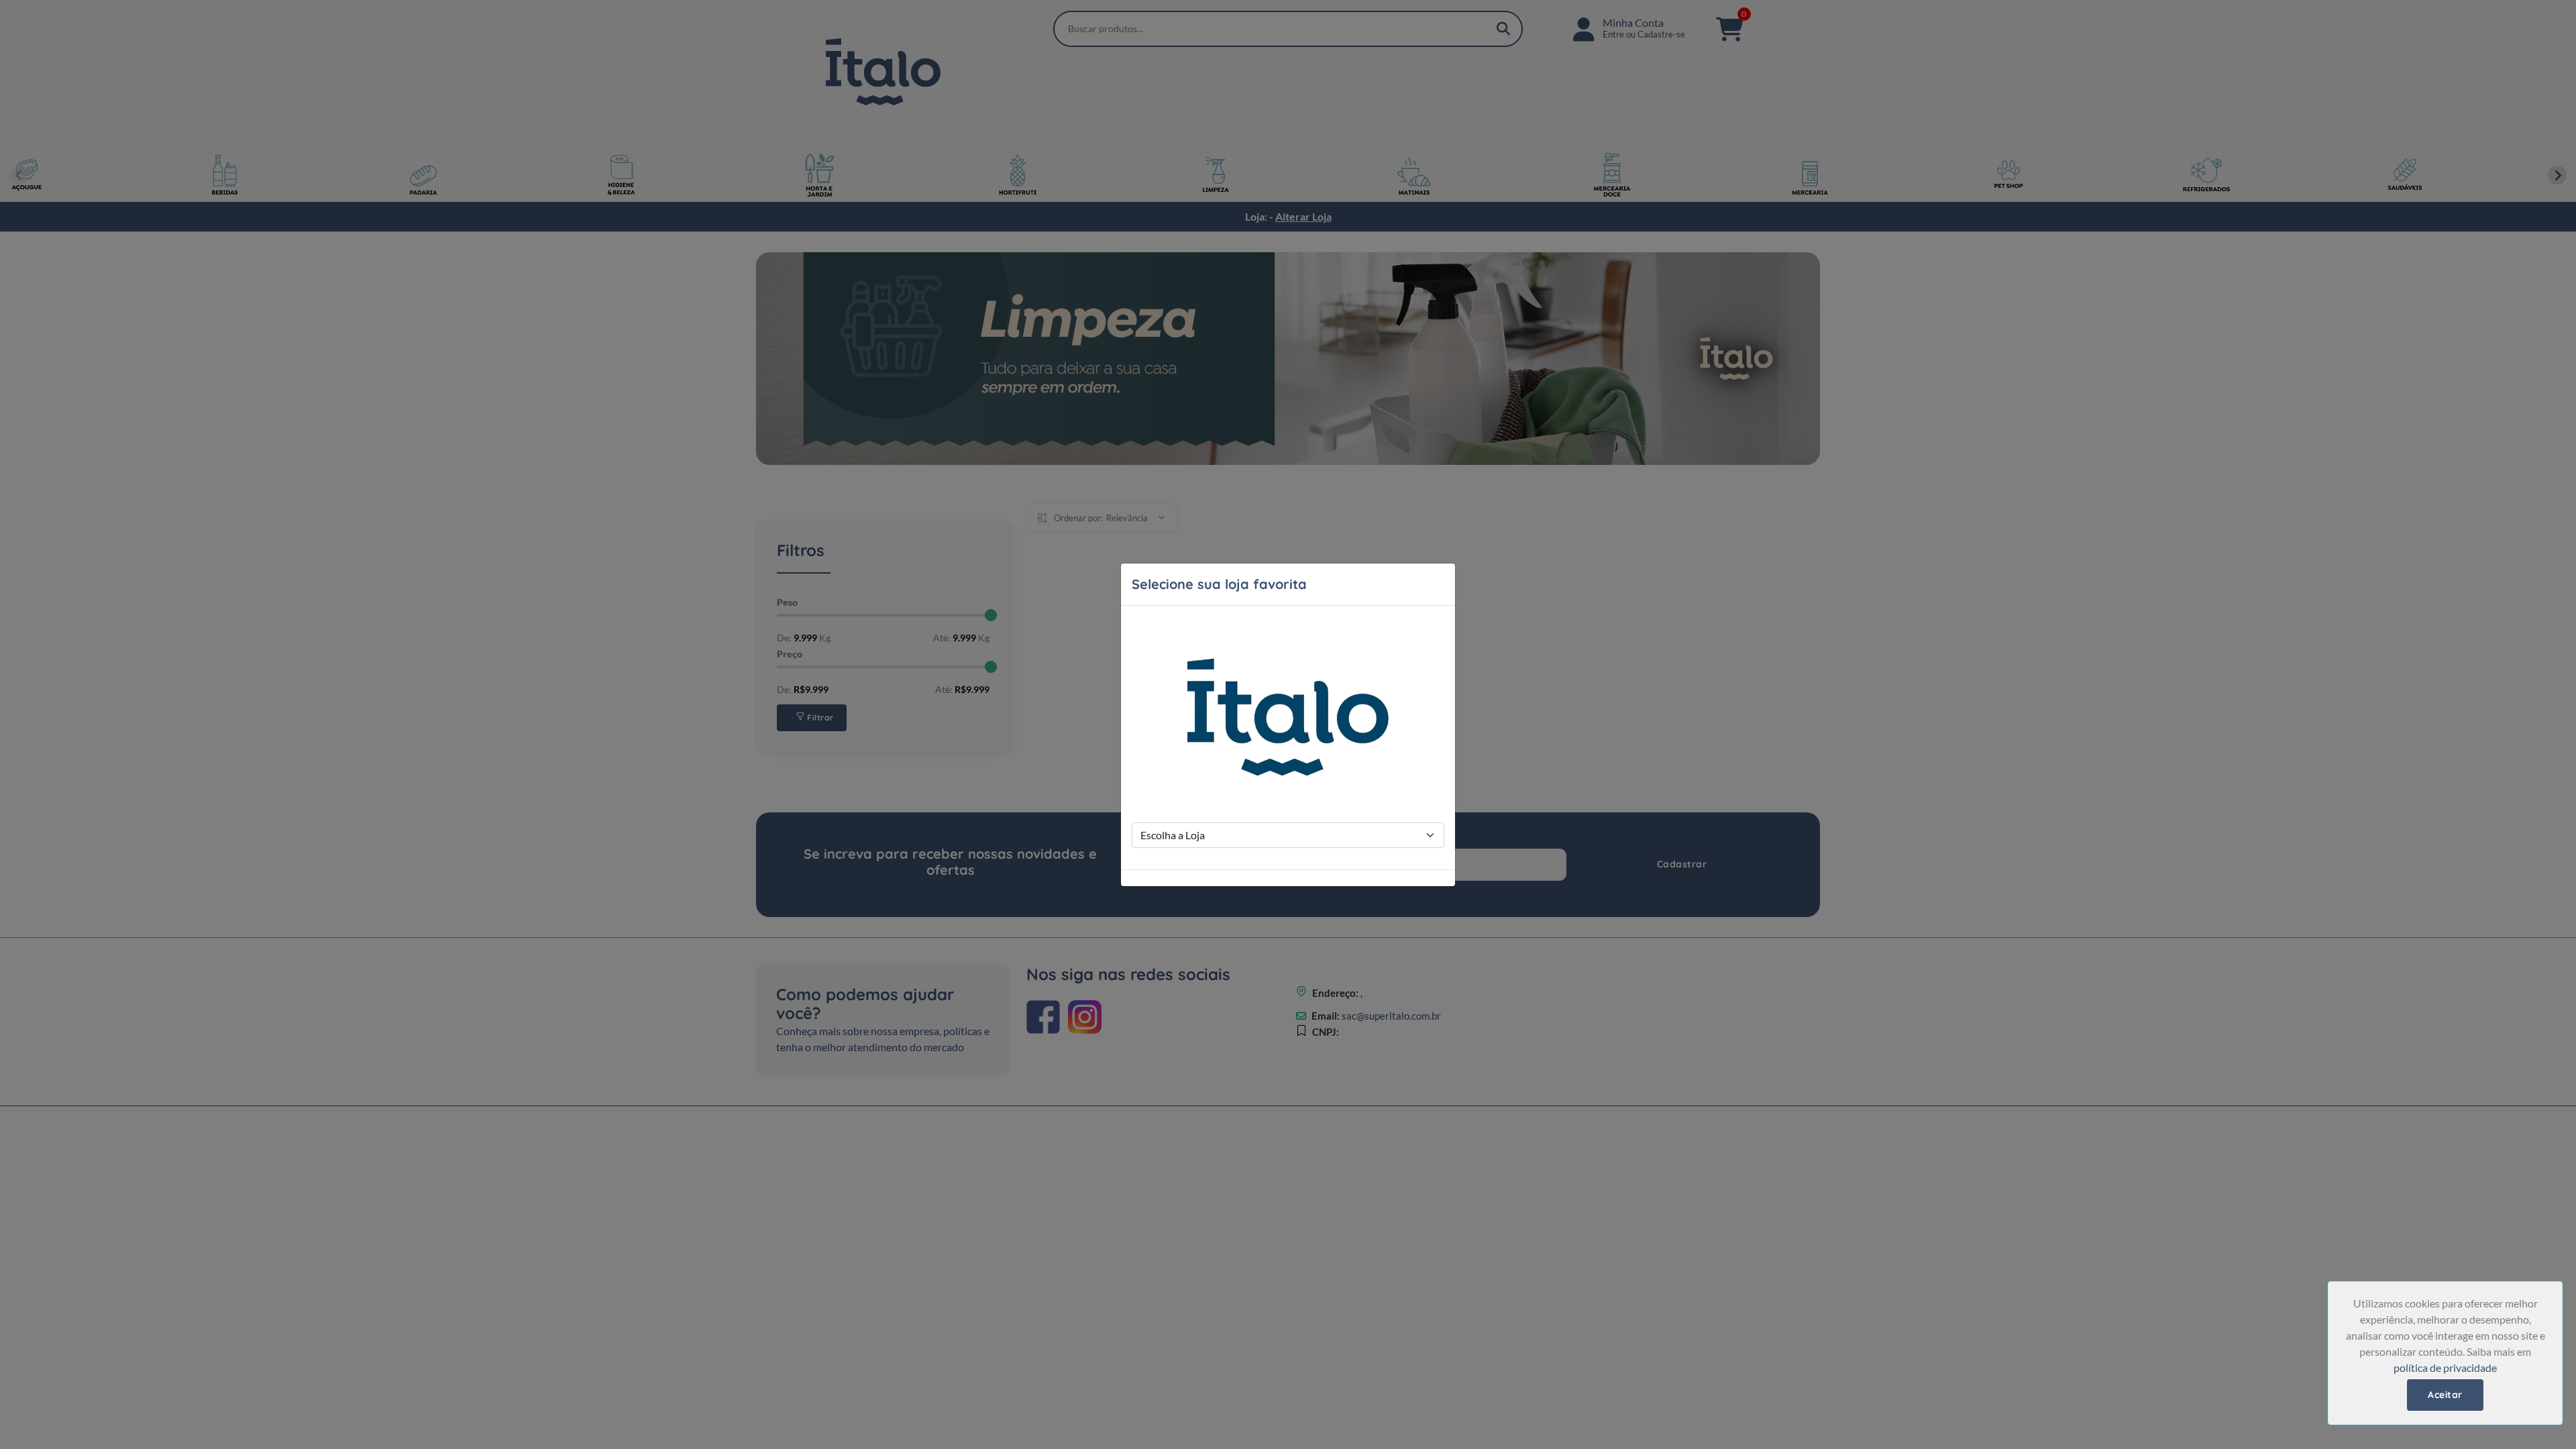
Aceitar (2445, 1395)
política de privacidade (2445, 1367)
